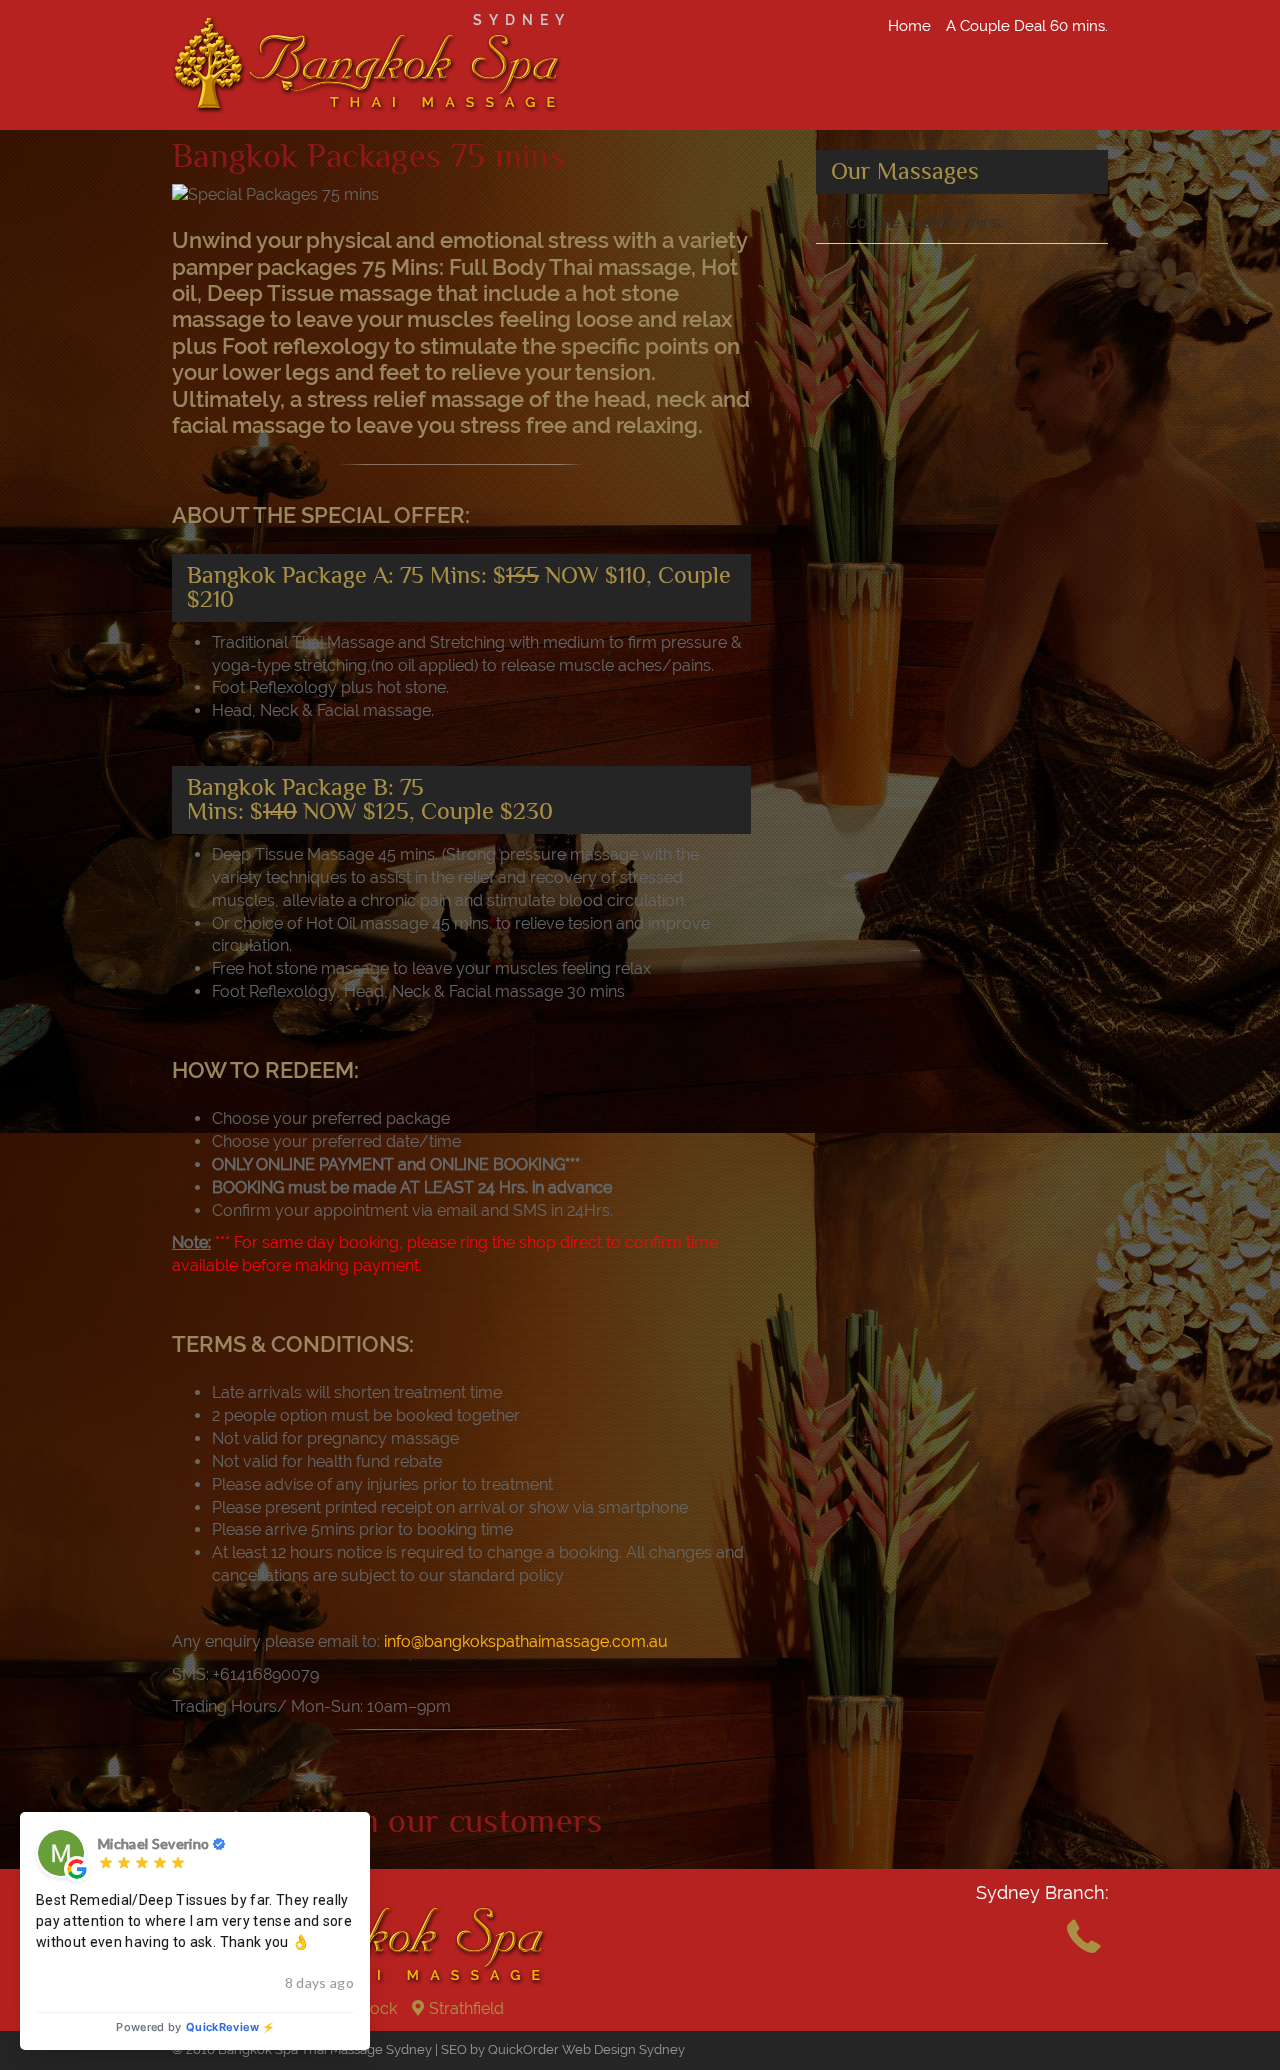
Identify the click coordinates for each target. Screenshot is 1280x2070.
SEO (454, 2049)
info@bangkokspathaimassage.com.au (526, 1641)
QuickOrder (523, 2049)
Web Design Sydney (623, 2049)
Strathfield (466, 2008)
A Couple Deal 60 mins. (1027, 26)
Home (909, 26)
